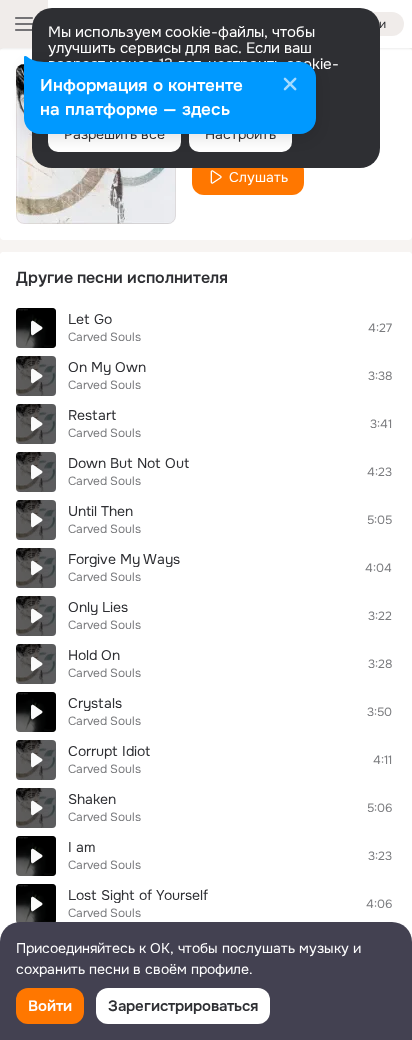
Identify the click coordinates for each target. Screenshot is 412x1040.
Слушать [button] (258, 177)
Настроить (240, 134)
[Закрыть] (290, 86)
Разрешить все (114, 134)
